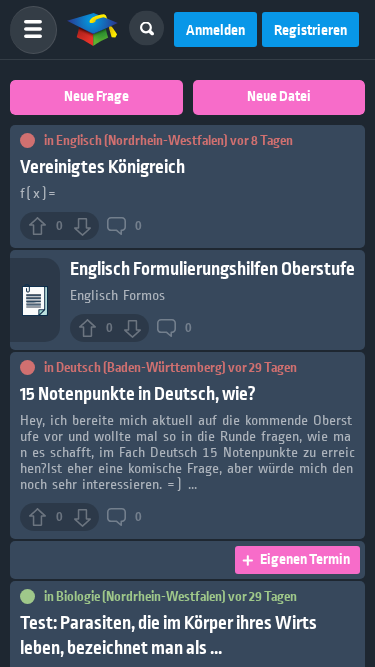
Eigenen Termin (305, 560)
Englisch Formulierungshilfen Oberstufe (212, 269)
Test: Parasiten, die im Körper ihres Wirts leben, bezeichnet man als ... (168, 636)
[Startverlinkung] (93, 30)
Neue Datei (279, 97)
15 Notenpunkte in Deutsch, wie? (138, 394)
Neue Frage (96, 97)
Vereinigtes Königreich (102, 167)
